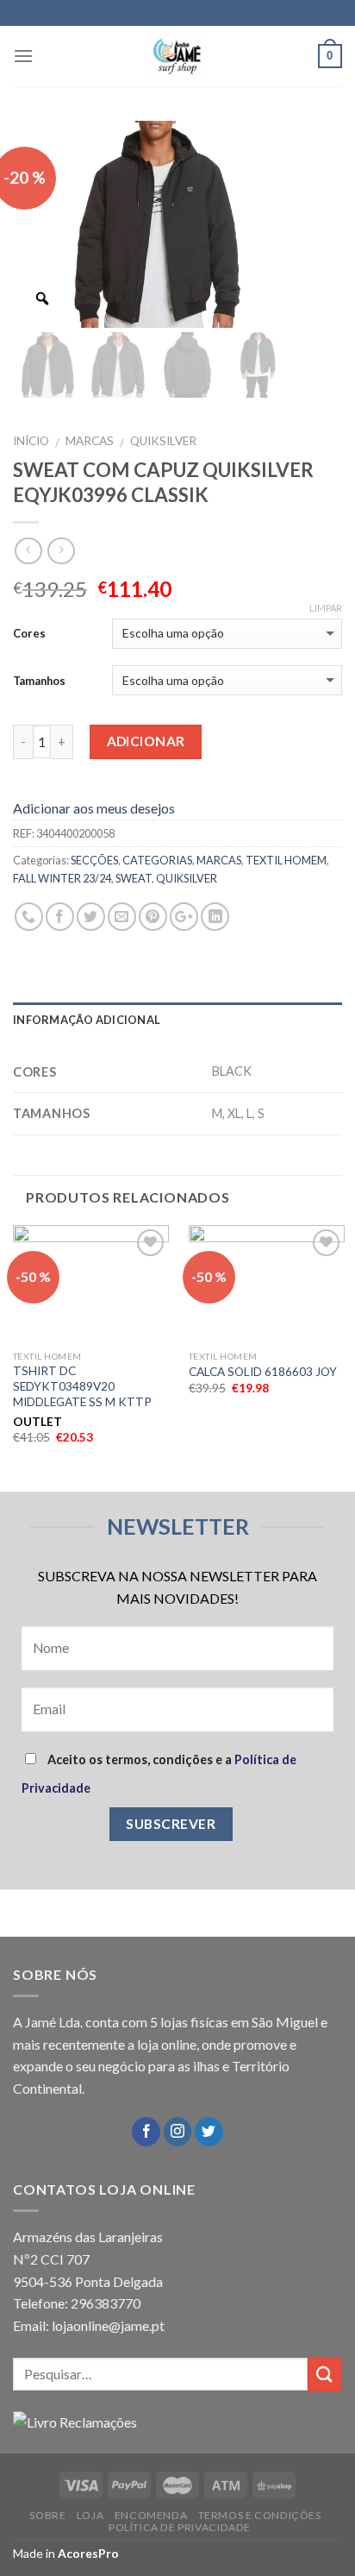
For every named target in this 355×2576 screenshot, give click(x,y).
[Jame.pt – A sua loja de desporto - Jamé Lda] (177, 56)
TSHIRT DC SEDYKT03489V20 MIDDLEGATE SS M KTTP (82, 1386)
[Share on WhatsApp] (29, 917)
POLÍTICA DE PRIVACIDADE (180, 2527)
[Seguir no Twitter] (209, 2132)
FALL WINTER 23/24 (62, 878)
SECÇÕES (94, 860)
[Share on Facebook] (60, 917)
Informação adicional (87, 1020)
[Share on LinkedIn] (215, 917)
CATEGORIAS (157, 860)
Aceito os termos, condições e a (159, 1774)
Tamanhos (39, 681)
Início (31, 441)
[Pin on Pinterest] (153, 917)
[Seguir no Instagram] (178, 2132)
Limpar (326, 608)
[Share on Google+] (184, 917)
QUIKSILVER (163, 441)
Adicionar (146, 741)
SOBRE (47, 2515)
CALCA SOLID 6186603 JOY (263, 1372)
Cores (29, 633)
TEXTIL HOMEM (286, 860)
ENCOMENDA (151, 2515)
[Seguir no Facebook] (146, 2132)
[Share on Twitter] (91, 917)
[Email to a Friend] (122, 917)
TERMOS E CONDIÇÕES (260, 2515)
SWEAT (134, 878)
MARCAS (90, 441)
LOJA (90, 2515)
